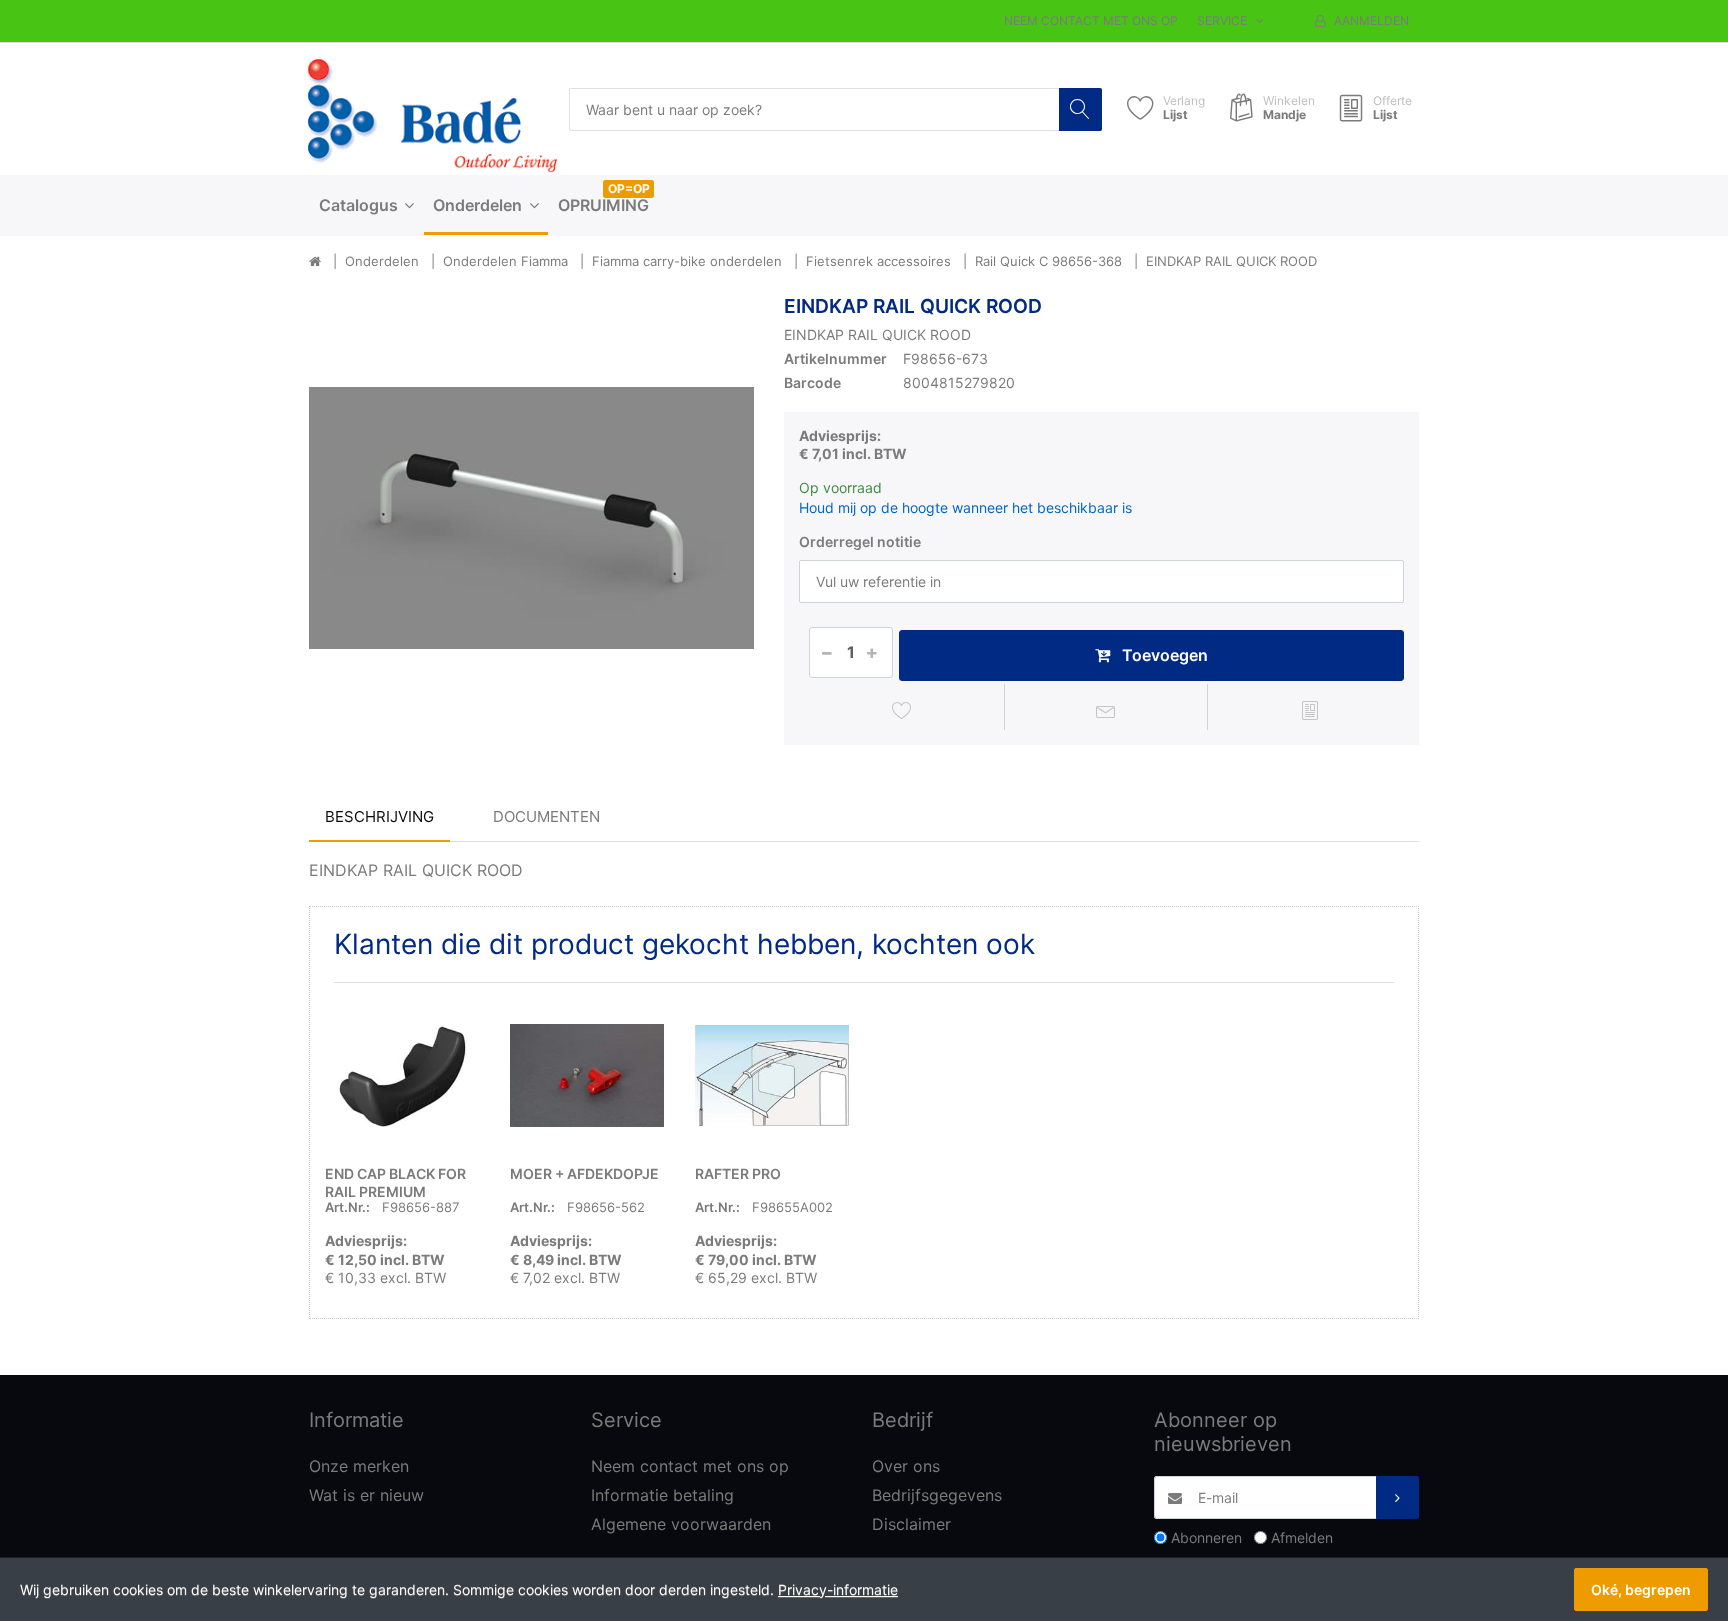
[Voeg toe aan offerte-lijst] (1309, 710)
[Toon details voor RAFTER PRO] (772, 1075)
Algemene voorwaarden (681, 1524)
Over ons (906, 1466)
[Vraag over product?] (1106, 710)
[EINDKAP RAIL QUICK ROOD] (531, 517)
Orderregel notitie (860, 541)
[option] (531, 517)
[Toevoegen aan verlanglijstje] (902, 710)
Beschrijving (379, 816)
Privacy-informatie (838, 1589)
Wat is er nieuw (366, 1495)
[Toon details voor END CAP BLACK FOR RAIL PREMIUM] (402, 1075)
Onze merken (359, 1466)
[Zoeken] (1080, 109)
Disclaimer (911, 1524)
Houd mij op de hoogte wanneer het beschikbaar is (965, 507)
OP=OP (629, 188)
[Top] (315, 262)
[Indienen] (1397, 1497)
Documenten (546, 816)
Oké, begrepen (1641, 1589)
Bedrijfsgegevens (937, 1495)
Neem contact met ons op (1091, 20)
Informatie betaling (662, 1495)
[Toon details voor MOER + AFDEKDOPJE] (587, 1075)
